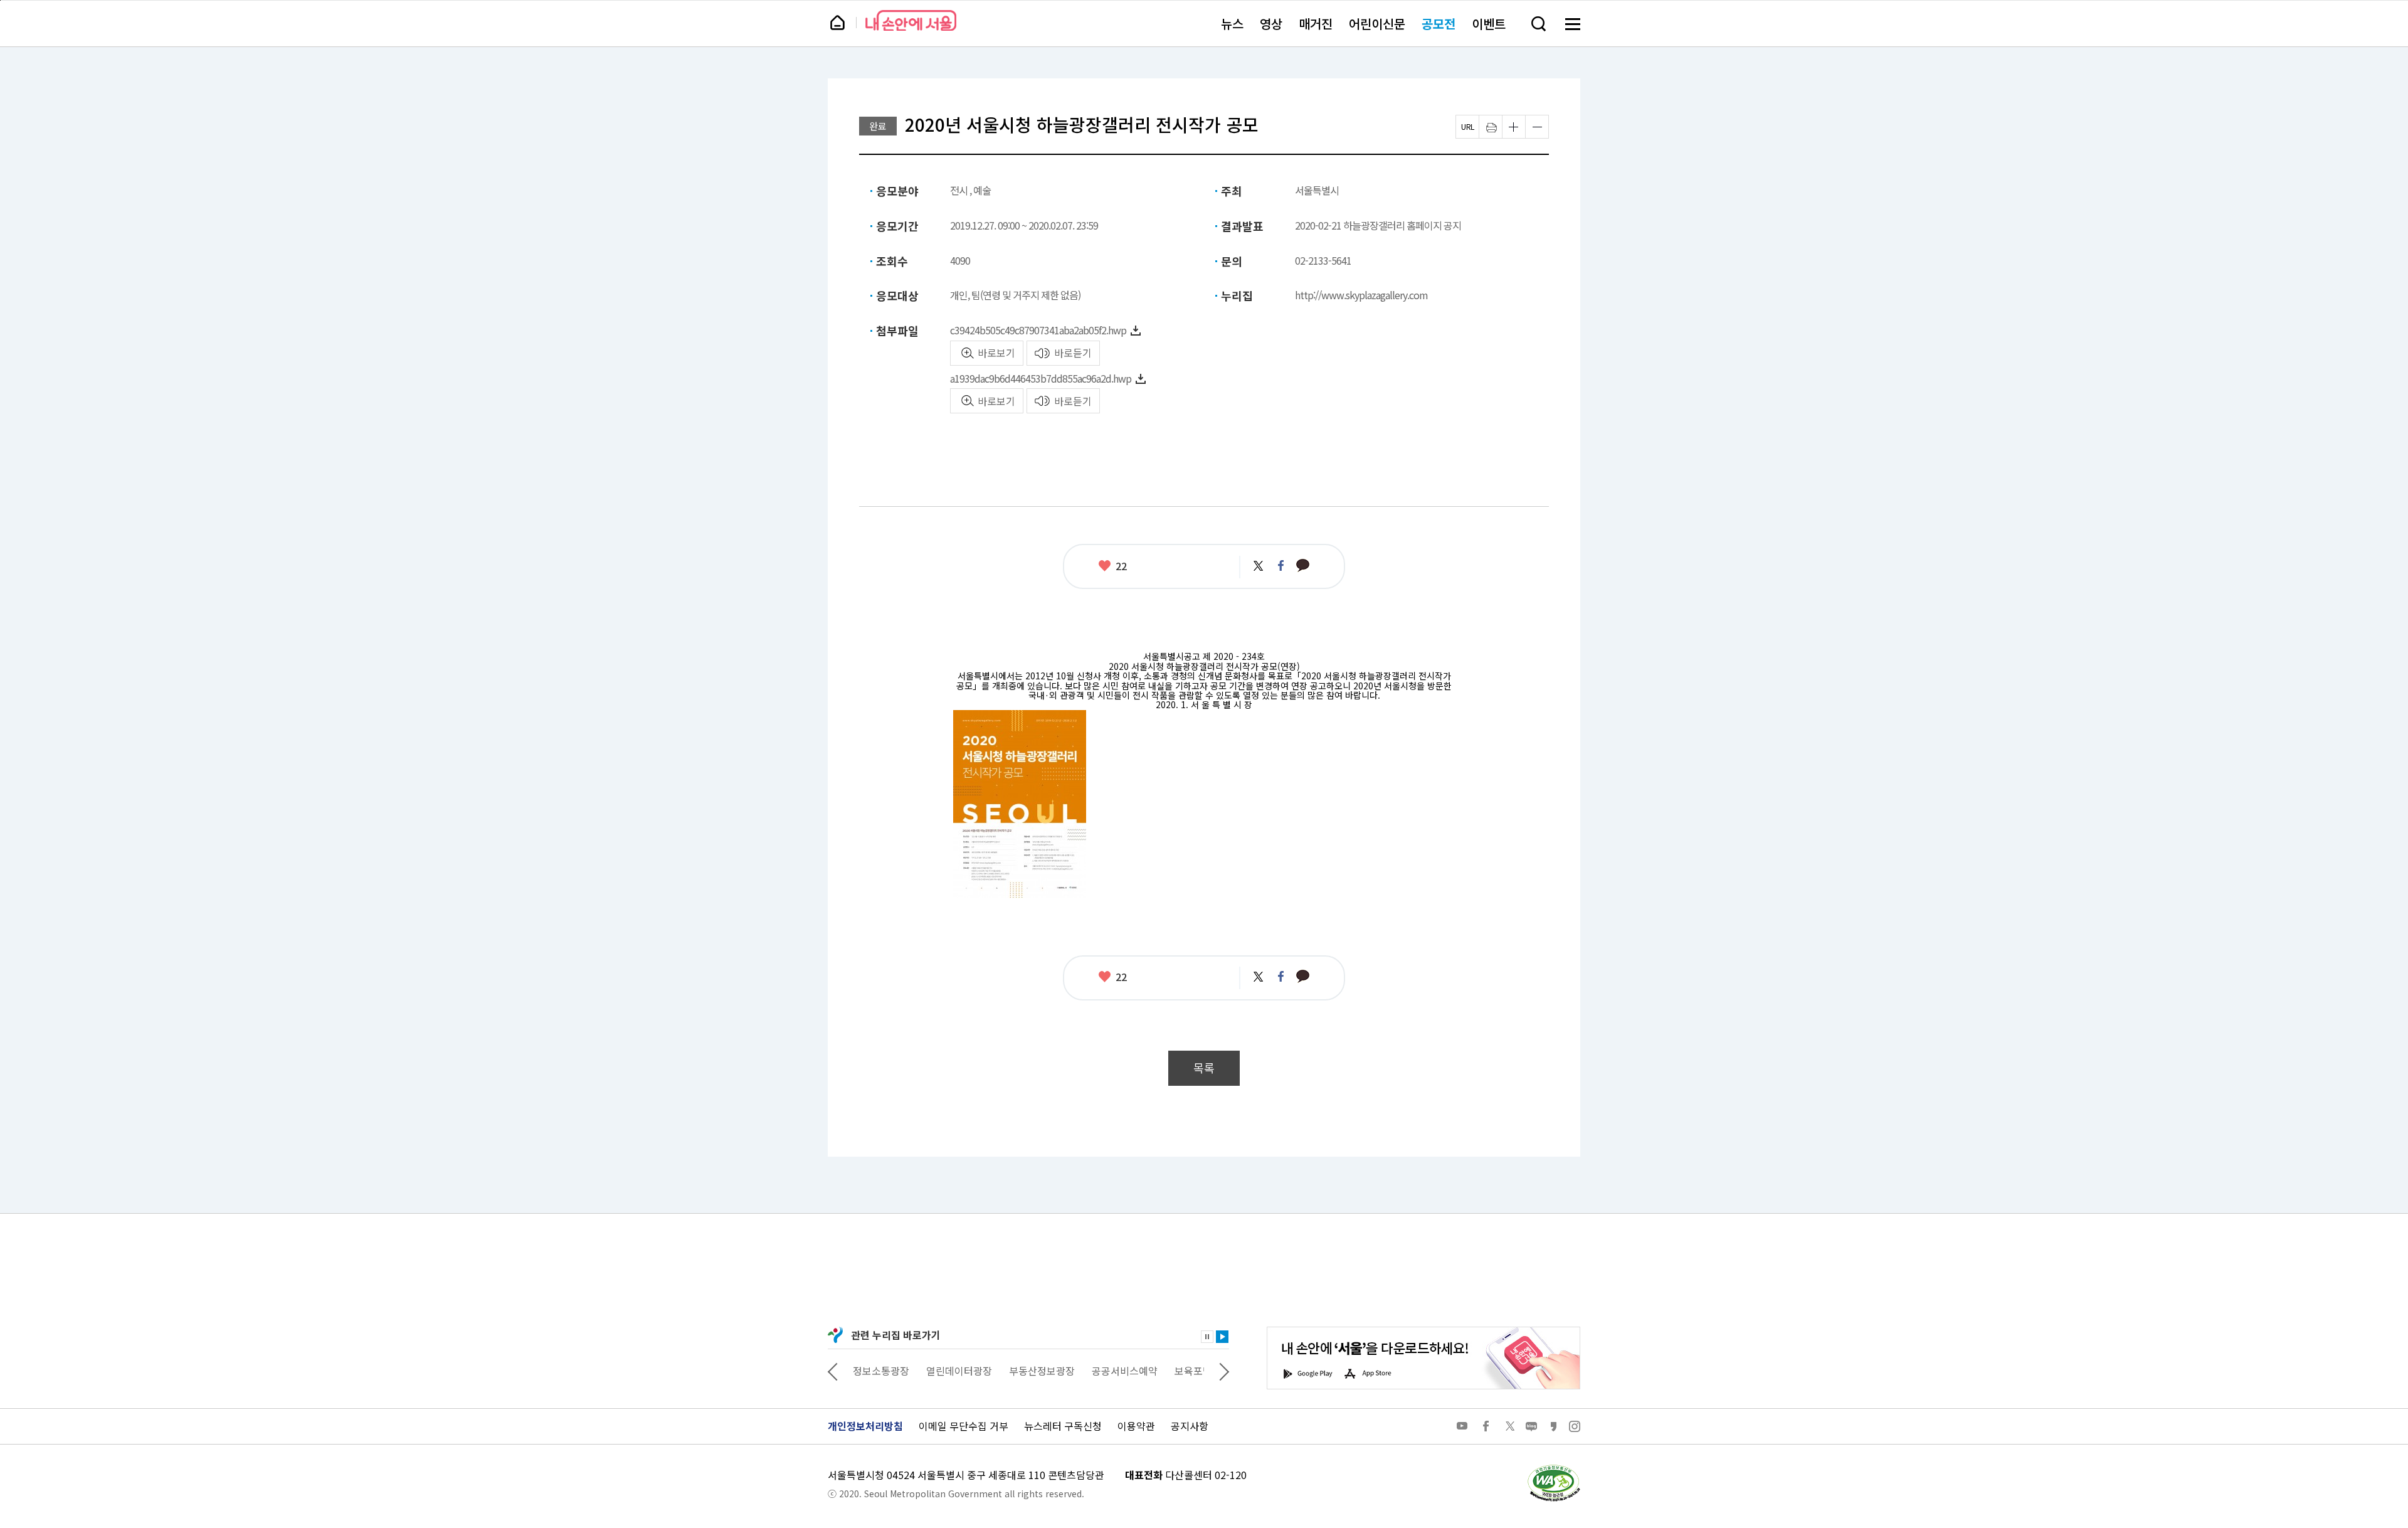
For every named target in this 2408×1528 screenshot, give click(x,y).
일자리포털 (1179, 1371)
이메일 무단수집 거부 (964, 1426)
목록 (1204, 1068)
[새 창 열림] (1553, 1468)
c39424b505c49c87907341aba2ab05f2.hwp (1038, 330)
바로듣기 (1073, 353)
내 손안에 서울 (911, 20)
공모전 (1439, 24)
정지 (1207, 1337)
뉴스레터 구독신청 (1063, 1426)
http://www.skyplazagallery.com (1361, 295)
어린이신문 (1377, 24)
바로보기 (996, 353)
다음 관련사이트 (1224, 1371)
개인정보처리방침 (865, 1426)
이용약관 (1136, 1426)
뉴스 (1232, 24)
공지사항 (1190, 1426)
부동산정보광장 (969, 1371)
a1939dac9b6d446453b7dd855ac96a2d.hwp (1041, 378)
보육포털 (1120, 1371)
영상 (1271, 24)
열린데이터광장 (886, 1371)
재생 (1222, 1337)
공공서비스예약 (1051, 1371)
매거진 (1316, 24)
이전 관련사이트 (833, 1371)
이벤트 (1489, 24)
